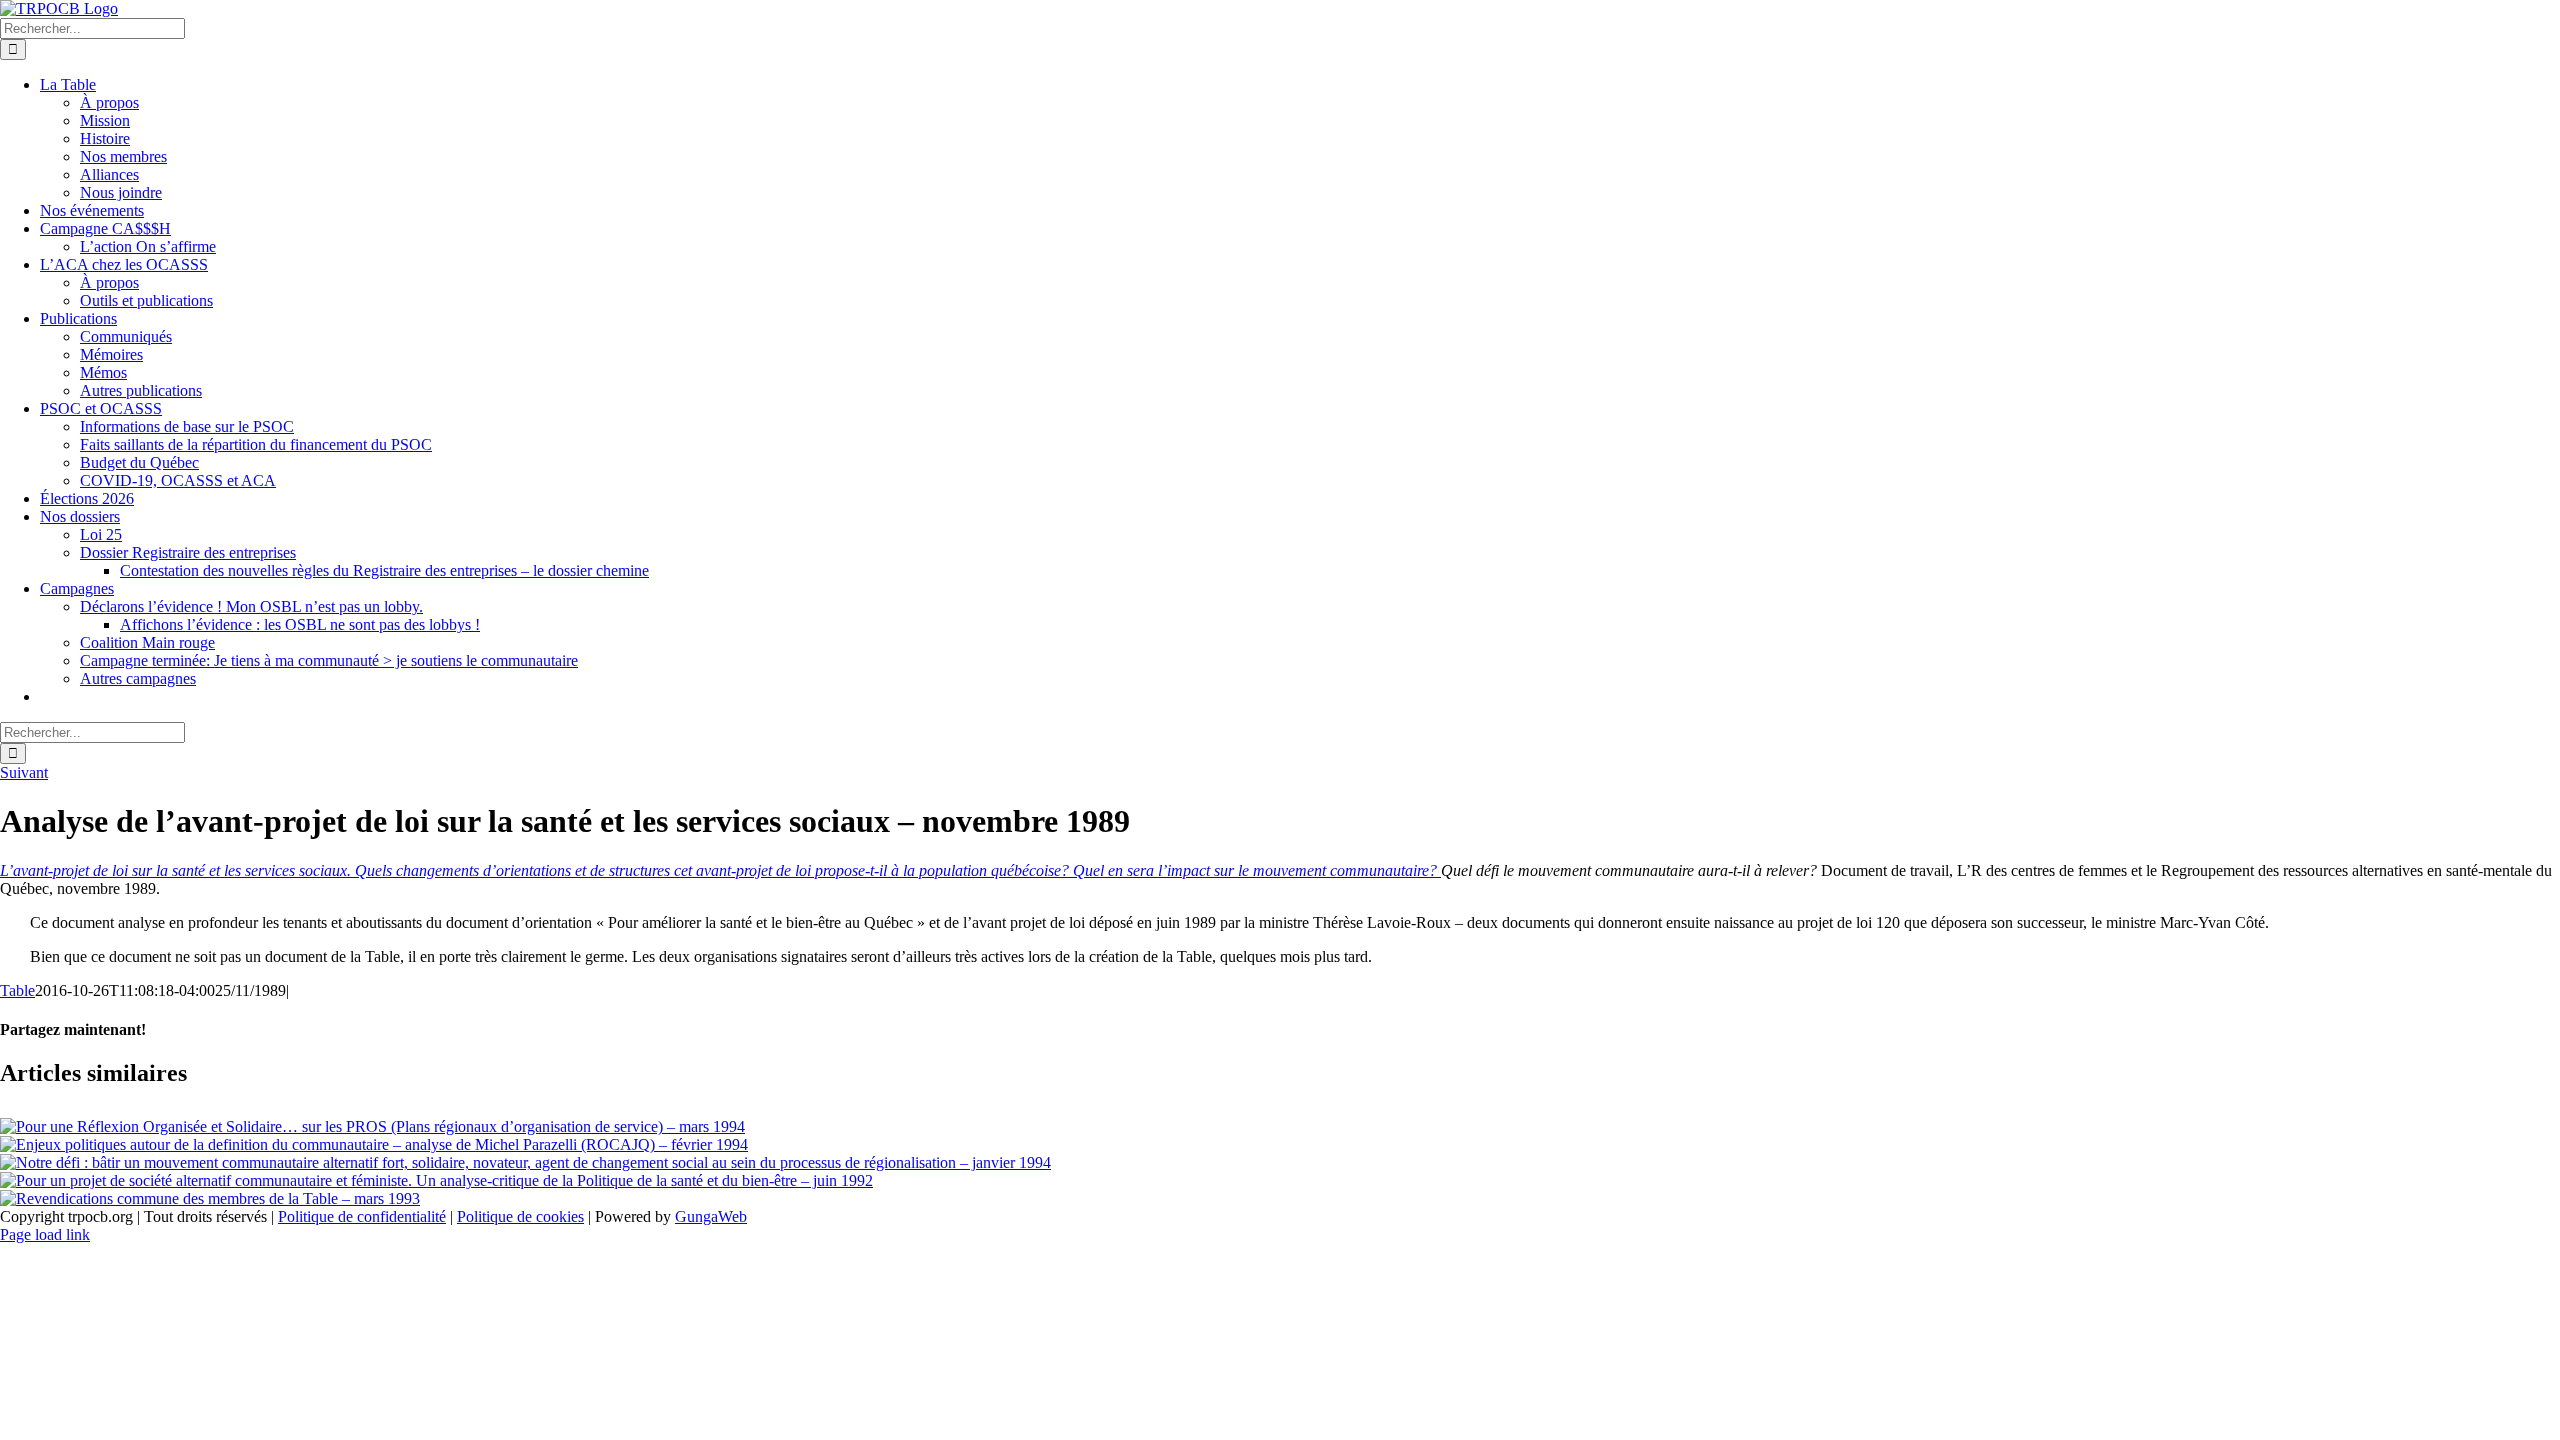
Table (17, 990)
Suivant (24, 772)
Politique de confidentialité (362, 1216)
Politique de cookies (520, 1216)
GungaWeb (711, 1216)
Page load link (45, 1234)
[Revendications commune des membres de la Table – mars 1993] (210, 1198)
